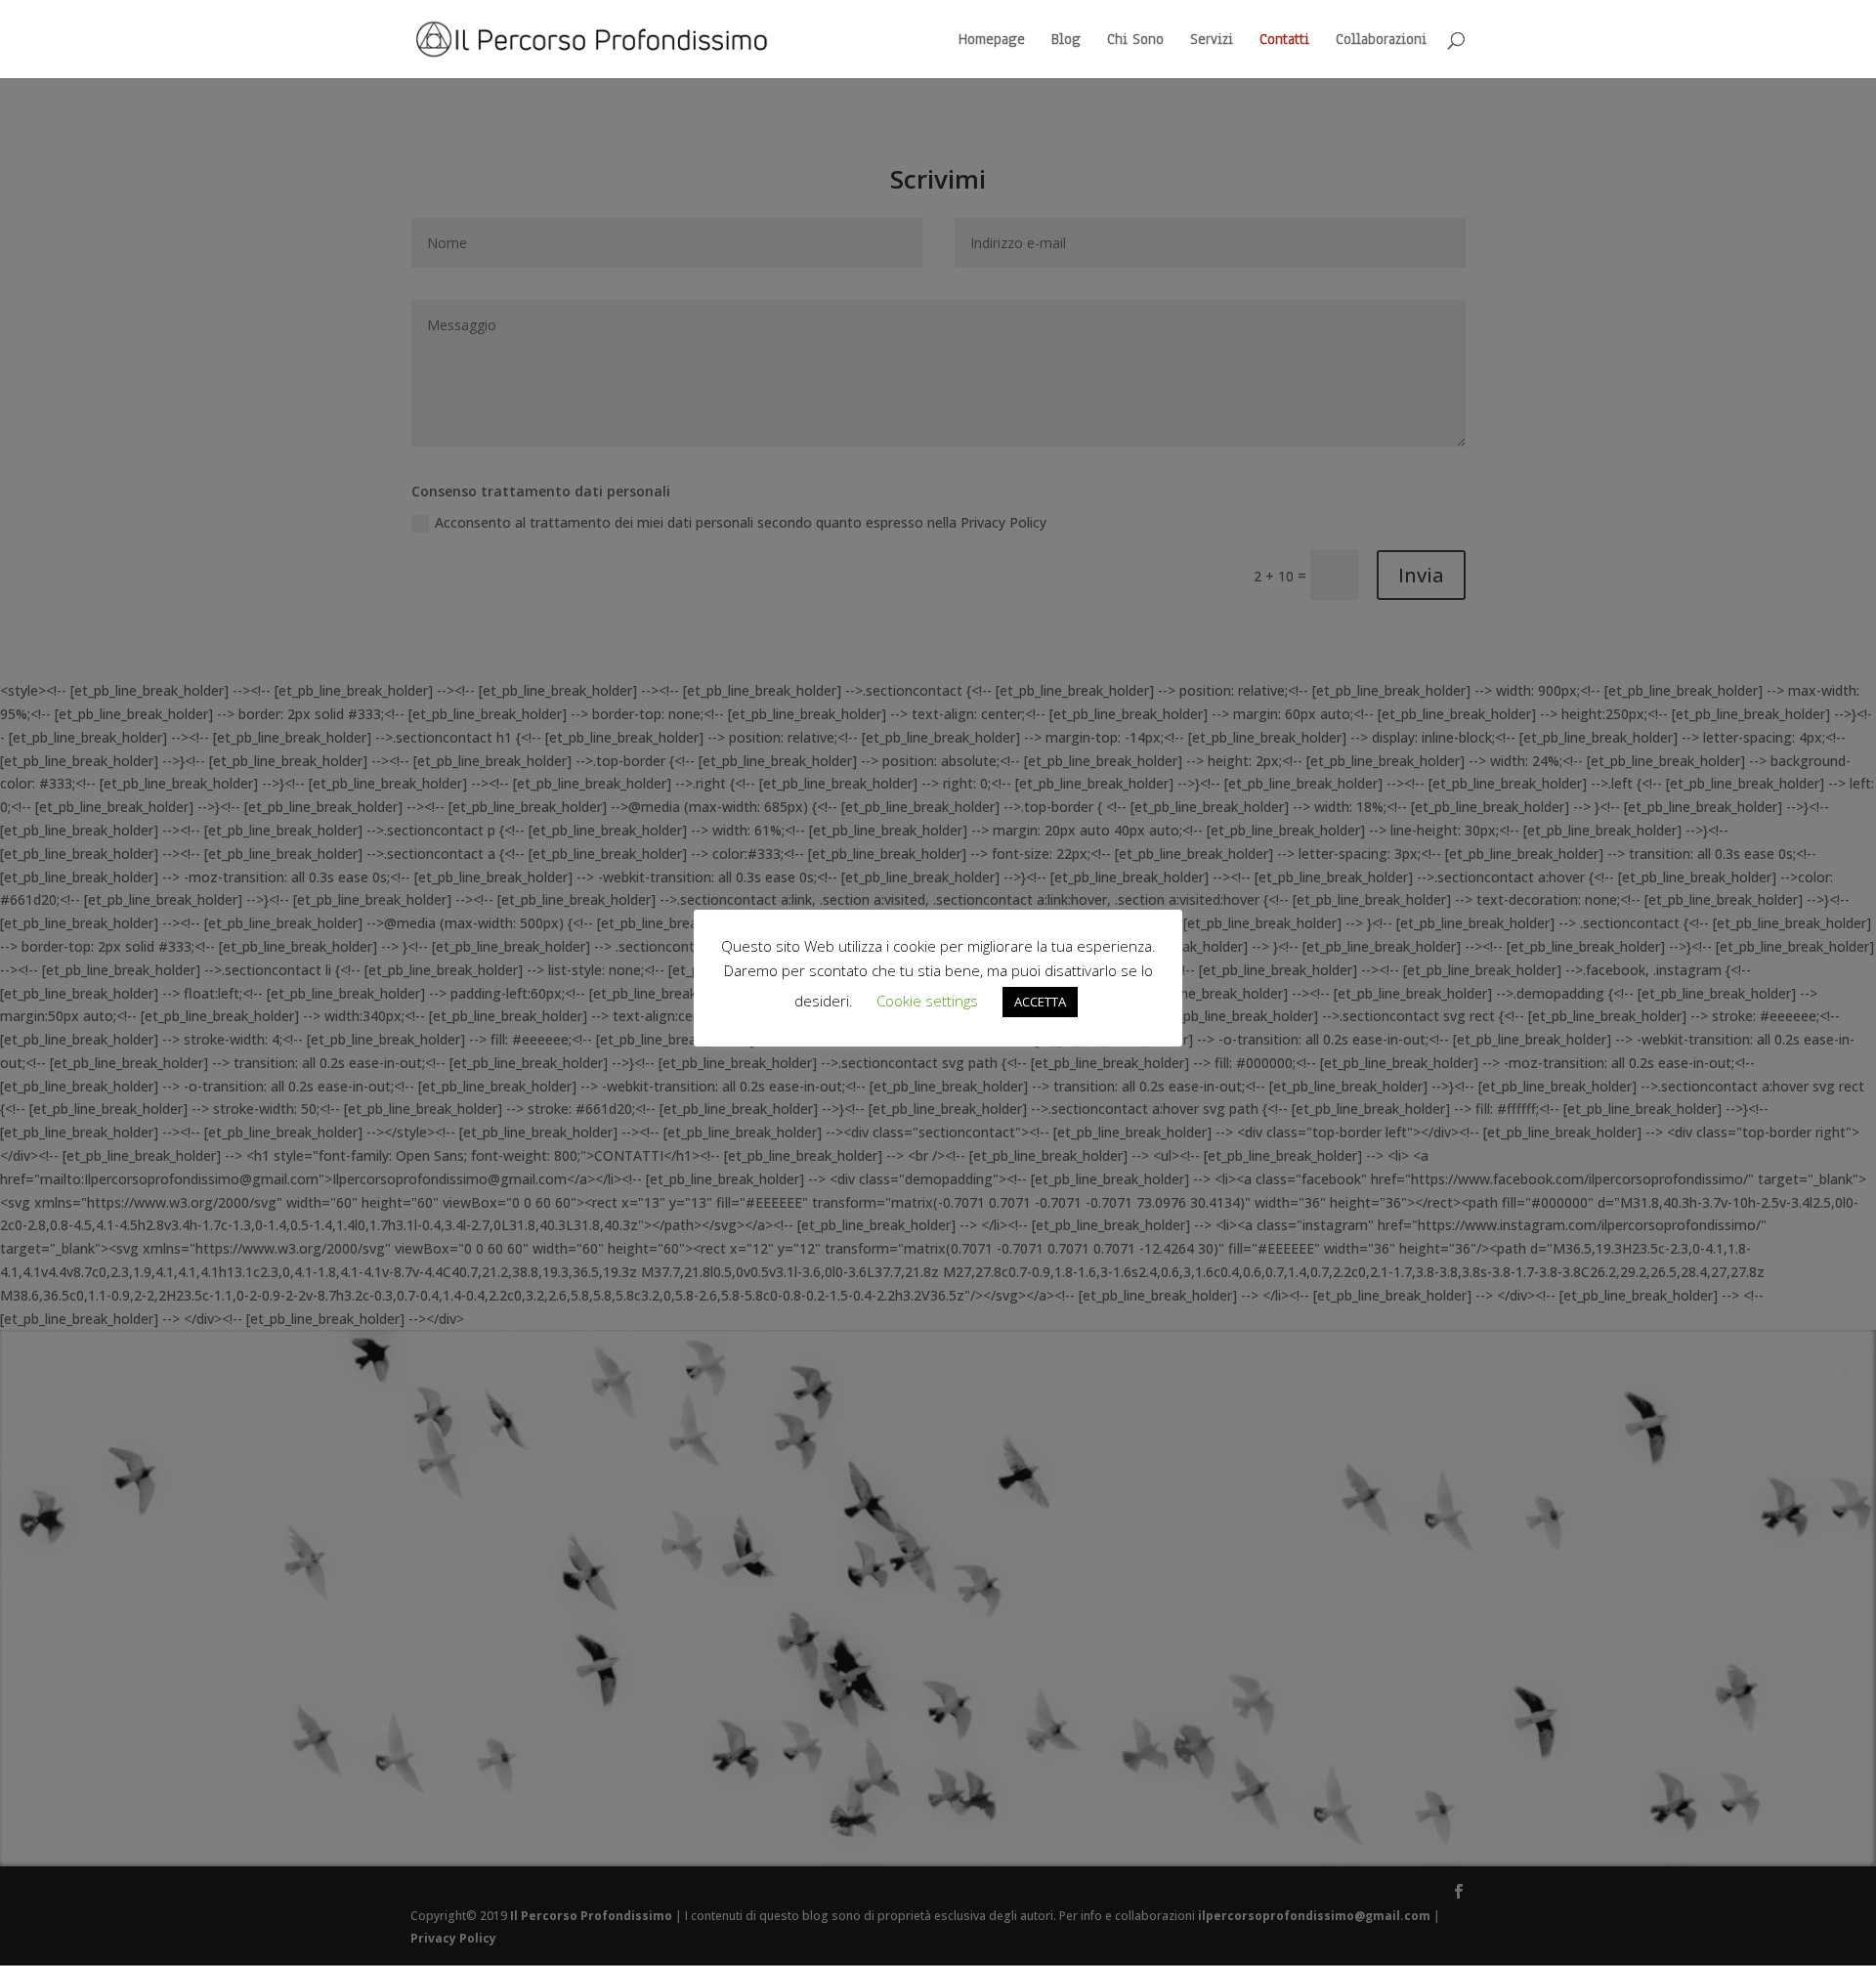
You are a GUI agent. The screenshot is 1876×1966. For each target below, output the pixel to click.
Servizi (1212, 41)
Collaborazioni (1381, 41)
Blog (1066, 41)
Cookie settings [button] (927, 1001)
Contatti (1284, 41)
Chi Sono (1135, 41)
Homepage (992, 41)
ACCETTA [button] (1040, 1002)
